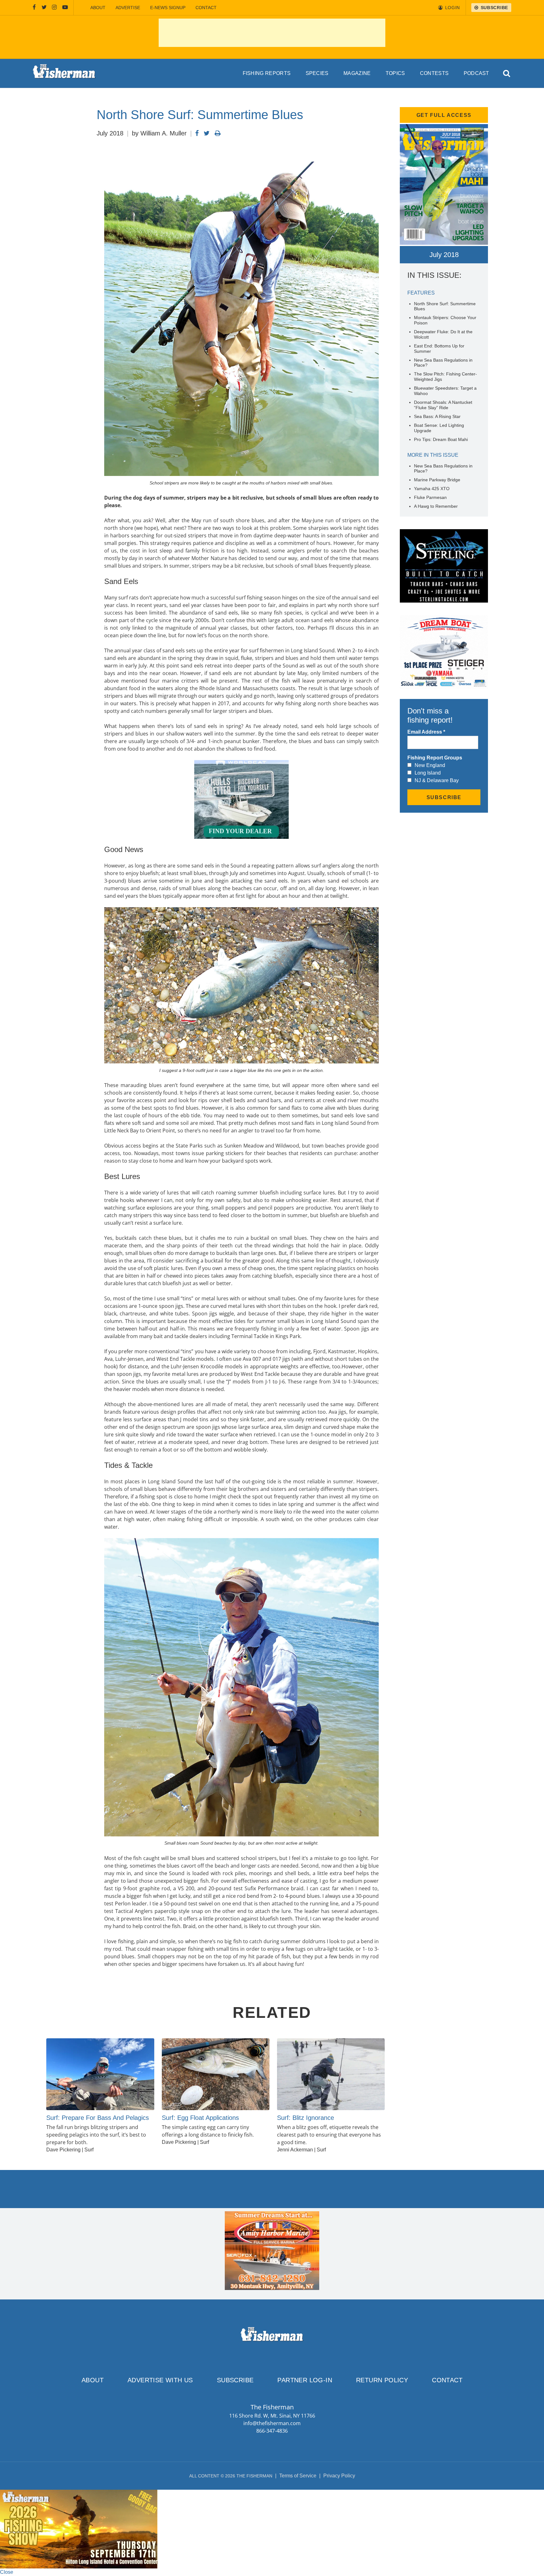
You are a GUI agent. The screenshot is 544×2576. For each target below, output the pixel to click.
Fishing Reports (267, 73)
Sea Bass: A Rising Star (437, 416)
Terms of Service (298, 2476)
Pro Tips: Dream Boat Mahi (441, 439)
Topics (395, 73)
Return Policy (382, 2380)
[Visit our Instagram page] (54, 8)
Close (7, 2572)
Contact (206, 8)
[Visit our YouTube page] (65, 8)
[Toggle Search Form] (507, 74)
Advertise (128, 8)
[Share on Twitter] (207, 133)
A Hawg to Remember (436, 506)
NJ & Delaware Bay (437, 780)
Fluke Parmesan (430, 497)
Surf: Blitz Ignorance (306, 2118)
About (98, 8)
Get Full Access (444, 115)
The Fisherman (64, 73)
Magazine (357, 73)
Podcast (476, 73)
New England (430, 765)
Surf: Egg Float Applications (200, 2118)
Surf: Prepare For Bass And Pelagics (98, 2118)
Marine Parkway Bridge (437, 480)
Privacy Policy (339, 2476)
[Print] (218, 133)
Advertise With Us (160, 2380)
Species (317, 73)
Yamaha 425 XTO (432, 489)
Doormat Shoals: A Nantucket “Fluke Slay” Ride (443, 405)
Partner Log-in (305, 2380)
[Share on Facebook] (197, 133)
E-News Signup (168, 8)
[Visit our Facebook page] (34, 8)
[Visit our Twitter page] (44, 8)
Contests (434, 73)
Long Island (428, 773)
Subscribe (235, 2380)
